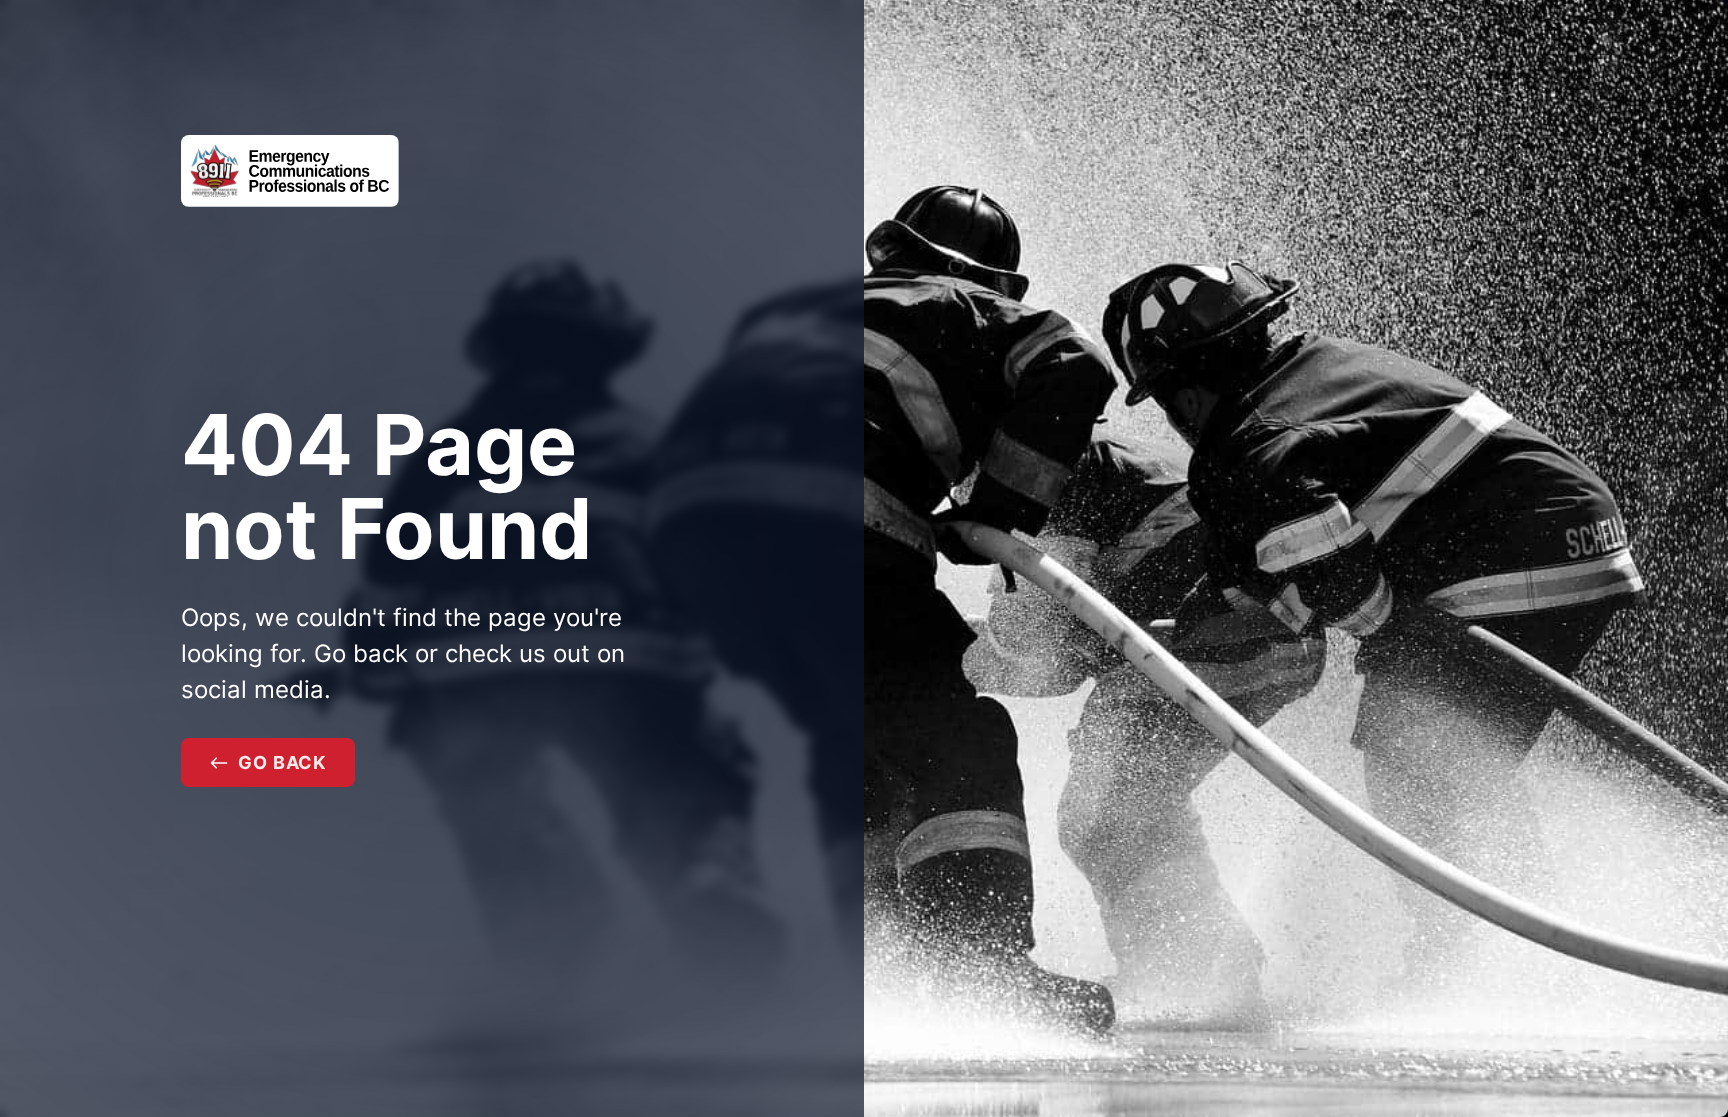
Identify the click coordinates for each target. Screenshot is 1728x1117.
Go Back (282, 762)
